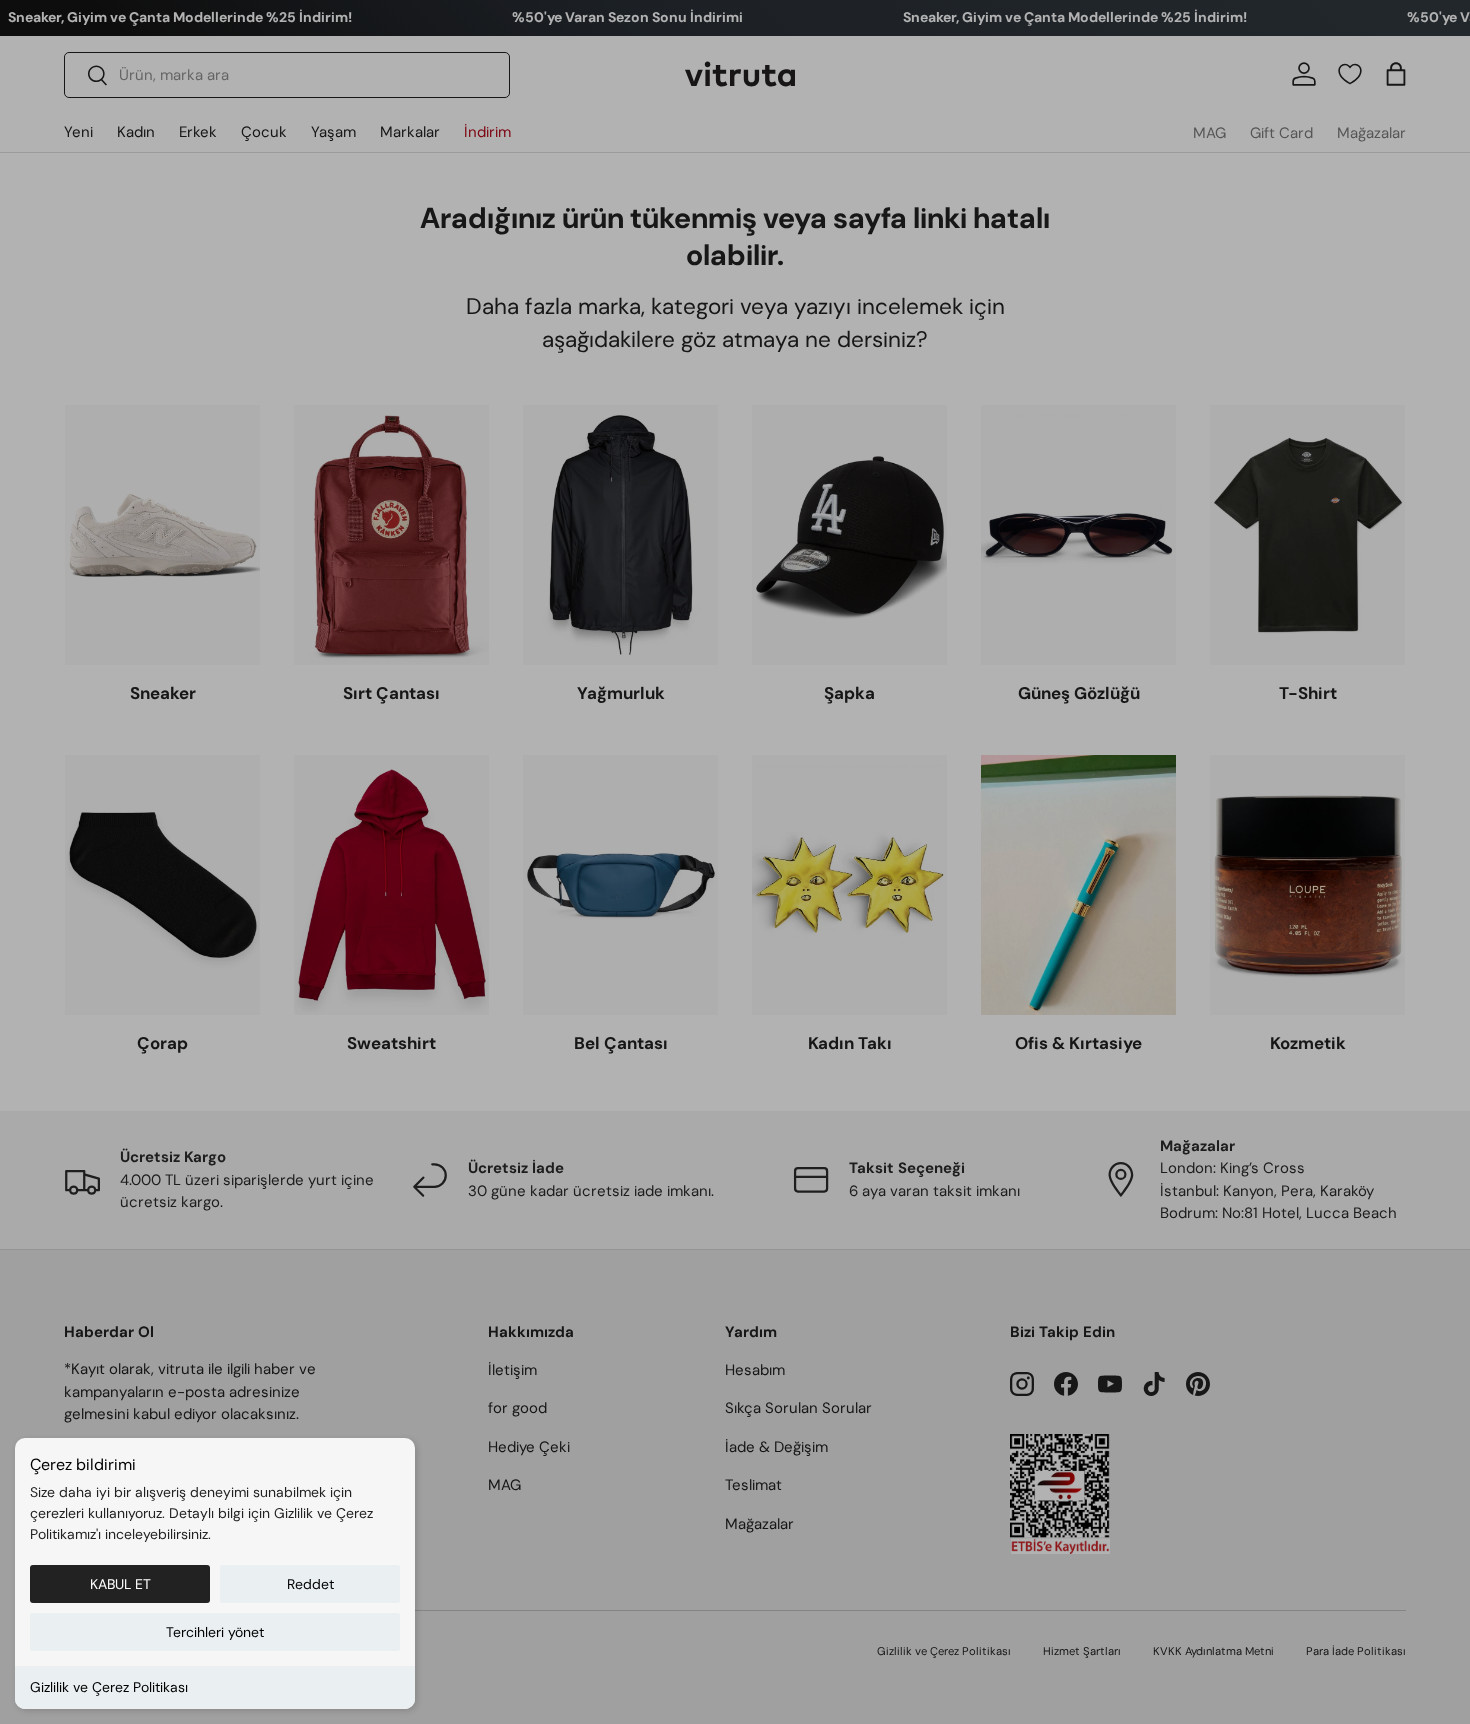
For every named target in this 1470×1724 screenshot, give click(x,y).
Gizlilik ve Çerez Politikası (109, 1687)
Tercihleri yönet (215, 1632)
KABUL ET (120, 1584)
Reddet (310, 1584)
